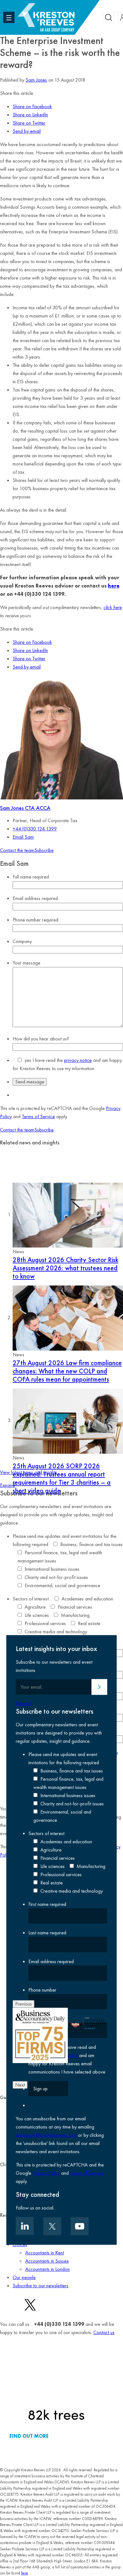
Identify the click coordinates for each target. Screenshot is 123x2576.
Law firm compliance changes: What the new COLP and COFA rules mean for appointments (67, 1371)
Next (20, 2085)
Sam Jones (36, 80)
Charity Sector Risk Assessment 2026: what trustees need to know (65, 1268)
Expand (7, 1485)
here (114, 586)
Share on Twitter (29, 123)
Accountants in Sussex (47, 2261)
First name (47, 1904)
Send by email (27, 131)
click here (113, 607)
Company (22, 941)
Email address (35, 898)
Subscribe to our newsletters (41, 2286)
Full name (31, 877)
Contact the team (17, 850)
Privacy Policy (46, 2173)
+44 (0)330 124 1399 (35, 829)
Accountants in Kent (45, 2253)
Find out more (29, 2436)
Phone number (35, 920)
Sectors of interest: (31, 1599)
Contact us (104, 2332)
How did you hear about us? (41, 1039)
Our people (24, 2277)
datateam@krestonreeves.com (46, 2135)
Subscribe (44, 850)
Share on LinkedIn (30, 115)
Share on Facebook (32, 106)
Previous (23, 2004)
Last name (47, 1933)
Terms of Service (38, 1116)
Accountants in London (47, 2269)
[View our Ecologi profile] (56, 2384)
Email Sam (23, 837)
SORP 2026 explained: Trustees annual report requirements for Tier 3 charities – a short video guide (62, 1478)
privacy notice (78, 1060)
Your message (26, 963)
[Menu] (9, 17)
